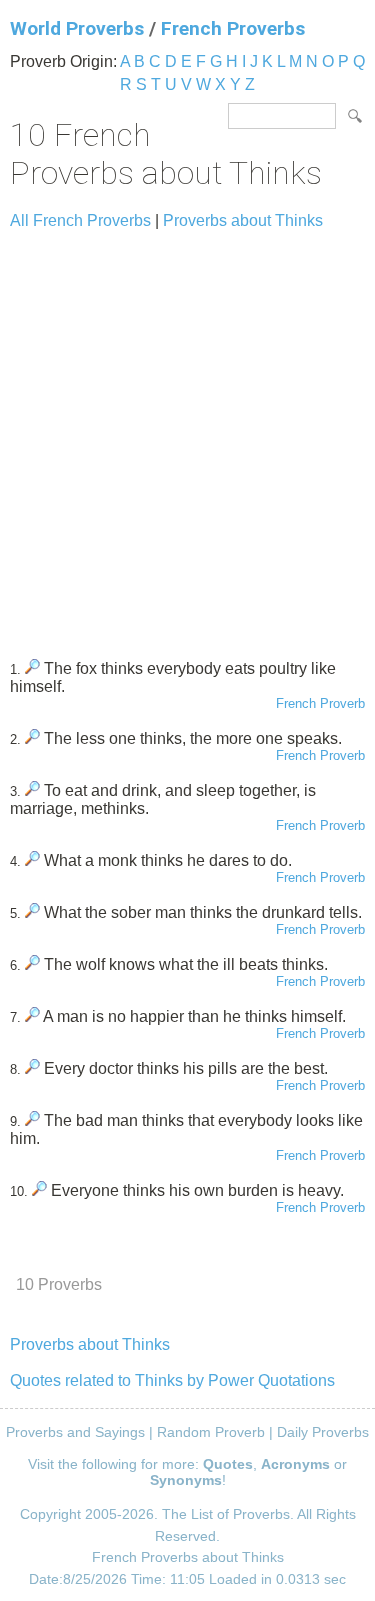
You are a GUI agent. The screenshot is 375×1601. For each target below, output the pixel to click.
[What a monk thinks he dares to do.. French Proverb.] (32, 860)
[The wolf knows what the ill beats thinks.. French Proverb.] (32, 964)
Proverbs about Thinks (243, 220)
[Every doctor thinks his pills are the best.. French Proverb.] (32, 1068)
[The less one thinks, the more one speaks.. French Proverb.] (32, 738)
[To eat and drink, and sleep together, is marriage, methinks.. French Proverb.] (32, 790)
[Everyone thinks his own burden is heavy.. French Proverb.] (39, 1190)
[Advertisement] (187, 435)
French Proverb (320, 703)
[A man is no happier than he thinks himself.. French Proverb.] (32, 1016)
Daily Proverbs (323, 1432)
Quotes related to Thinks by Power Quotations (172, 1380)
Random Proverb (211, 1432)
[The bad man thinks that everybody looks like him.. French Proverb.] (32, 1120)
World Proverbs (77, 28)
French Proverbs (233, 28)
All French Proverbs (80, 220)
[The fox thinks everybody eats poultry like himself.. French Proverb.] (32, 668)
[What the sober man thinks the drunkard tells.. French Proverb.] (32, 912)
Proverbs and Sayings (75, 1432)
